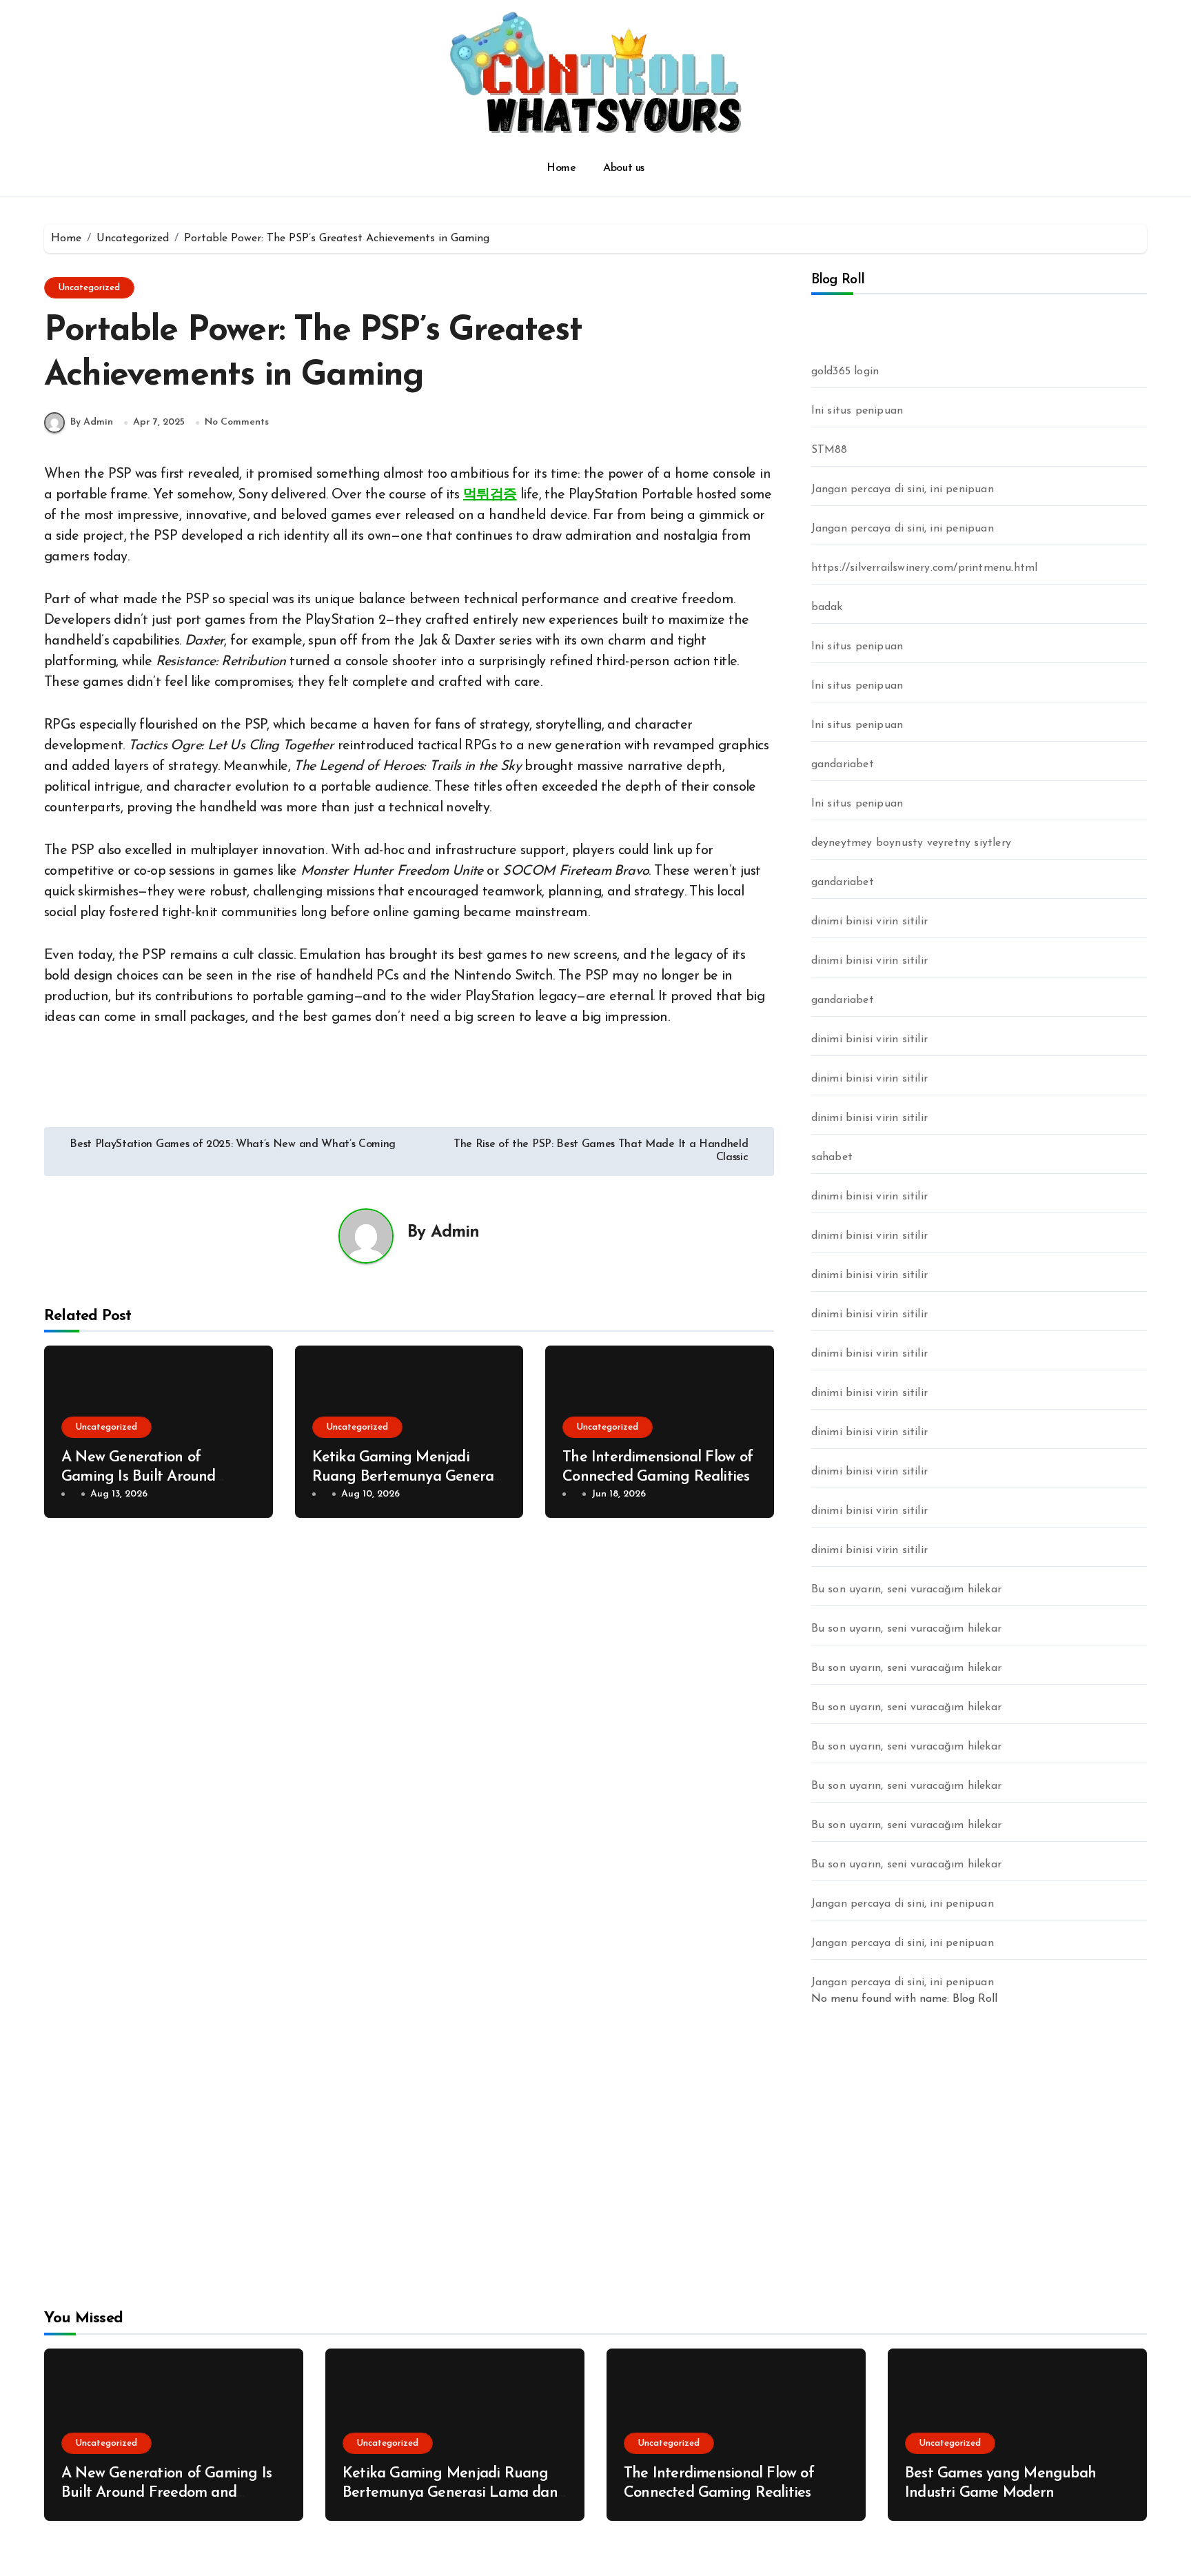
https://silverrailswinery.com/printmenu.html (925, 568)
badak (827, 607)
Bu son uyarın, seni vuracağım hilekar (906, 1590)
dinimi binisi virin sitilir (869, 922)
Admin (455, 1233)
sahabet (832, 1157)
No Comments (237, 422)
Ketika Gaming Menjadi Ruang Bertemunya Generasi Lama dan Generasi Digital (408, 1477)
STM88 (829, 450)
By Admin (92, 422)
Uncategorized (89, 288)
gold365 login (845, 372)
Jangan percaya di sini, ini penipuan (903, 489)
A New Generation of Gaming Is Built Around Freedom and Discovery (139, 1477)
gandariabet (843, 764)
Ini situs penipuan (857, 411)
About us (623, 168)
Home (561, 168)
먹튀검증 (490, 495)
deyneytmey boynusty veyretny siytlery (911, 843)
